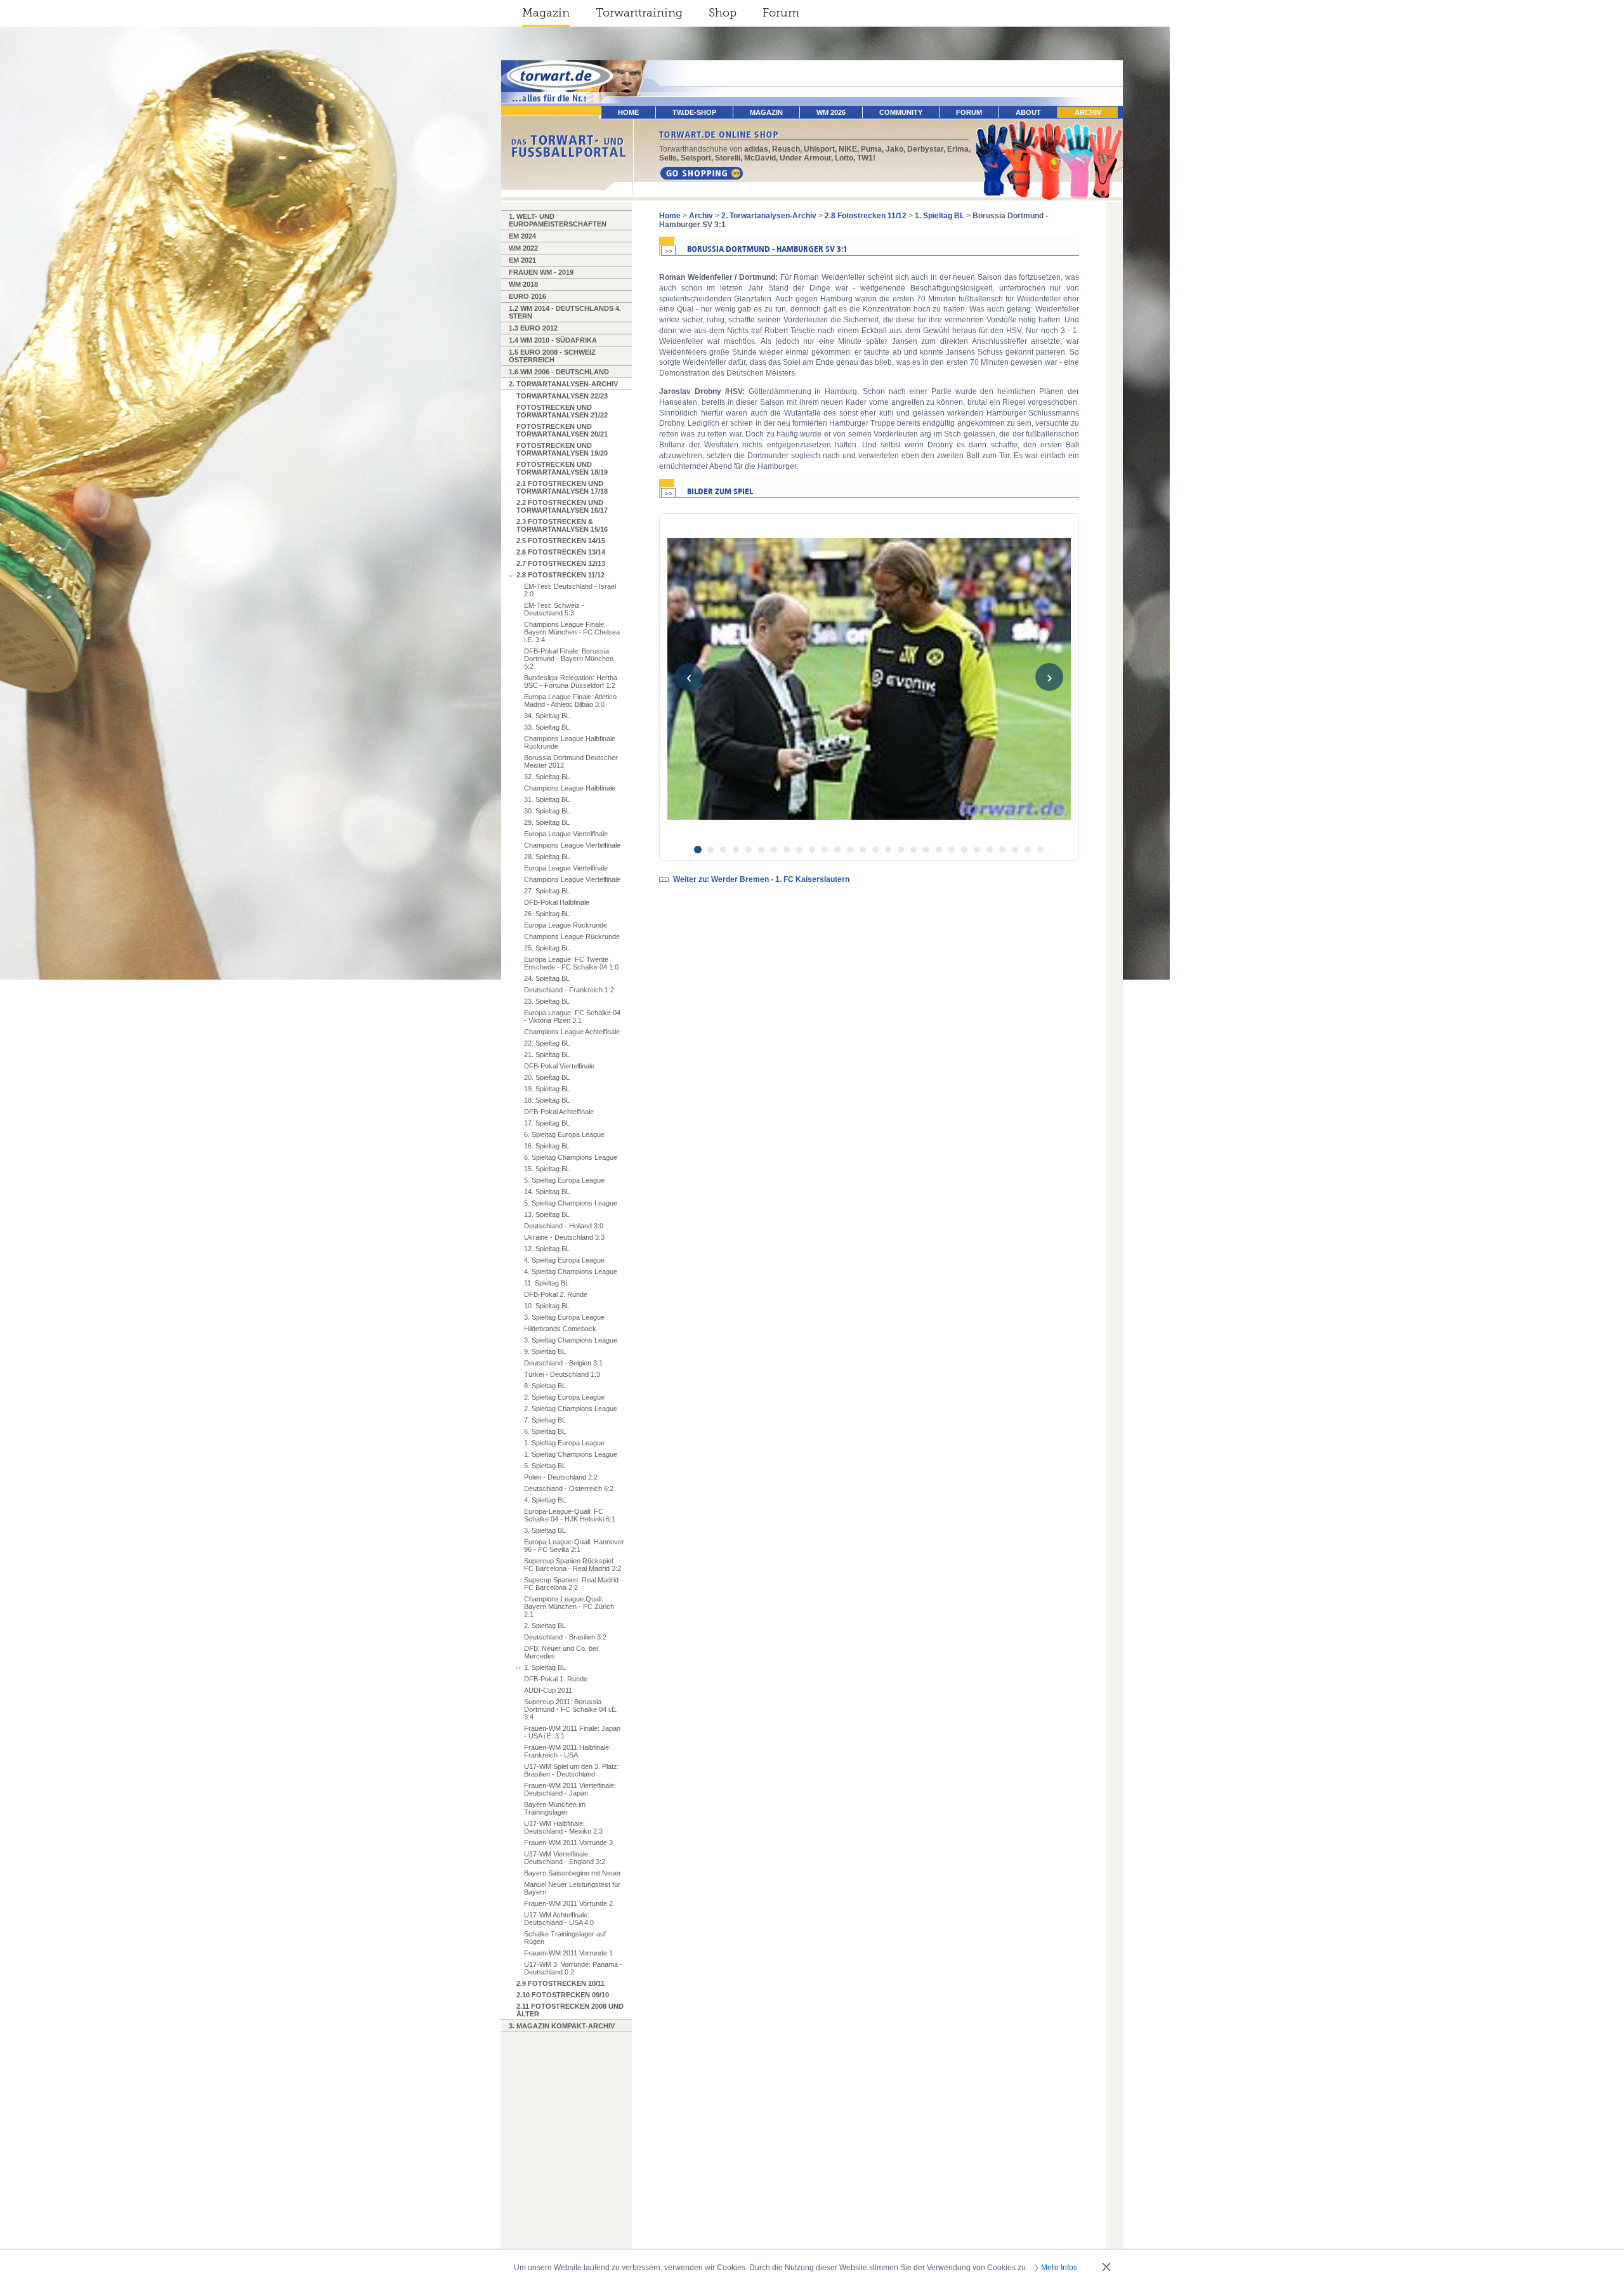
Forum (781, 13)
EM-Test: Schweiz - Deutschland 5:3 (554, 609)
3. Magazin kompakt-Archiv (562, 2026)
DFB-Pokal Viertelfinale (559, 1066)
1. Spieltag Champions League (571, 1454)
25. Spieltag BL (547, 948)
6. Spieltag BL (545, 1431)
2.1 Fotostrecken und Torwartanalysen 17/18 (562, 487)
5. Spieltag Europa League (564, 1180)
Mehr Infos (1059, 2268)
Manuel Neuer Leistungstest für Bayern (572, 1888)
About (1028, 112)
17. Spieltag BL (547, 1123)
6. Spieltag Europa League (564, 1134)
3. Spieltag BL (545, 1530)
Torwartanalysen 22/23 (562, 396)
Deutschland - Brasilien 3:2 (565, 1637)
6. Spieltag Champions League (571, 1157)
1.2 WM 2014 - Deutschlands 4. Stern (565, 312)
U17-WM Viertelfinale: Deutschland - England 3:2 (565, 1858)
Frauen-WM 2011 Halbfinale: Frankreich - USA (567, 1751)
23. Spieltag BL (547, 1001)
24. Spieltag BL (547, 978)
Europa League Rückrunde (566, 925)
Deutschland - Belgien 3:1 (563, 1363)
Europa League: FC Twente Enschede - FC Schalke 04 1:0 (571, 963)
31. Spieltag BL (547, 799)
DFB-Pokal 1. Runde (556, 1679)
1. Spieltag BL (545, 1667)
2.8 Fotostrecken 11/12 (560, 575)
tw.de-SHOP (694, 112)
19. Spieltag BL (547, 1089)
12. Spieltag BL (547, 1249)
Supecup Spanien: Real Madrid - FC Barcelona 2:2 (573, 1584)
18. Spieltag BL (547, 1100)
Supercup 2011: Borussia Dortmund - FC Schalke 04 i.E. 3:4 (571, 1709)
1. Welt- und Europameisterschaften (558, 220)
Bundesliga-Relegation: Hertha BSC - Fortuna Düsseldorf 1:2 (571, 681)
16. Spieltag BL (547, 1146)
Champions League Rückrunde (572, 936)
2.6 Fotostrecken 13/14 (561, 552)
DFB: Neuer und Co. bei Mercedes (561, 1652)
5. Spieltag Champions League (571, 1203)
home (628, 112)
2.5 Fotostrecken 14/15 (561, 541)
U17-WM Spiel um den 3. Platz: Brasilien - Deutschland (572, 1770)
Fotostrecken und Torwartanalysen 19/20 (562, 449)
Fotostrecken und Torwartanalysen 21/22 (562, 411)
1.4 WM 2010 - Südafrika (553, 340)
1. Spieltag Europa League (564, 1443)
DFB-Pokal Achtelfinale (559, 1112)
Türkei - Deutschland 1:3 (562, 1374)
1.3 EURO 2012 (533, 328)
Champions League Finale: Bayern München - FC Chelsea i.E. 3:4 (572, 632)
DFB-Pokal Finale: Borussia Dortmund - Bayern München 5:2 (569, 659)
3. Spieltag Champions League (571, 1340)
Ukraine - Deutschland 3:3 (564, 1237)
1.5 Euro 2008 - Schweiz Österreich (552, 356)
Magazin (546, 13)
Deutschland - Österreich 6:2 (569, 1488)
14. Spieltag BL (547, 1192)
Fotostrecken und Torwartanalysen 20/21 (562, 430)
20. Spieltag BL (547, 1077)
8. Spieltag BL (545, 1386)
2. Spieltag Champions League (571, 1409)
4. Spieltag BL (545, 1500)
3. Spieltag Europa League (564, 1317)
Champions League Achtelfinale (572, 1032)
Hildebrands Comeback (560, 1329)
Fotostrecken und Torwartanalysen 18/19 (562, 468)
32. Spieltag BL (547, 777)
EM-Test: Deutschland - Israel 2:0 (570, 590)
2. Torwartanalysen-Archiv (563, 384)
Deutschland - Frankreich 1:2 (569, 990)
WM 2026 (831, 112)
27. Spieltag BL (547, 891)
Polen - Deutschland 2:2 (561, 1477)
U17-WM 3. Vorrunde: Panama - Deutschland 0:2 (573, 1968)
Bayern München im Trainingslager (555, 1808)
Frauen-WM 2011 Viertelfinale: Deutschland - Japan (570, 1789)
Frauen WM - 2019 (541, 272)
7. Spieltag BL (545, 1420)
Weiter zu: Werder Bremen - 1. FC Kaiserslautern (761, 879)
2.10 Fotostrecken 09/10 (563, 1995)
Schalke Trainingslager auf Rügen (565, 1938)
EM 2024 (522, 236)
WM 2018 (523, 284)
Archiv (1088, 112)
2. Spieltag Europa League (564, 1397)
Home (670, 216)
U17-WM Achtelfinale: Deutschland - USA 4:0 (559, 1919)
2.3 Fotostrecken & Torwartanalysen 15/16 (562, 525)
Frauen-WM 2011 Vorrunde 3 (568, 1843)
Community (901, 112)
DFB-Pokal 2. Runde (556, 1294)
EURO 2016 (527, 296)
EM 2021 (522, 260)
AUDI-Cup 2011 (548, 1690)
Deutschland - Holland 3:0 (564, 1226)
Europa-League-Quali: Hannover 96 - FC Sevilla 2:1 (574, 1546)
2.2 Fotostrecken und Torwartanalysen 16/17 (562, 506)
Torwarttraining (639, 13)
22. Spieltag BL (547, 1043)
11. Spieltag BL (547, 1283)
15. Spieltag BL (547, 1169)
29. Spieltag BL (547, 822)
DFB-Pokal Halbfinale (557, 902)
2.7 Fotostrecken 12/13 (561, 563)
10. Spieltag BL (547, 1306)
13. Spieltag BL (547, 1214)
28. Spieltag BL (547, 857)
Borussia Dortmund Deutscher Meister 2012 (571, 761)
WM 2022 (523, 248)
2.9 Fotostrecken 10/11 (560, 1983)
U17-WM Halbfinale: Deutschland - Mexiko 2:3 (563, 1827)
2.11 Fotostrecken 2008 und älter (570, 2010)
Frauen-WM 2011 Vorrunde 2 (568, 1903)
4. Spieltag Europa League (564, 1260)
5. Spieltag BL (545, 1466)
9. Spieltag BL (545, 1351)
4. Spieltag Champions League (571, 1271)
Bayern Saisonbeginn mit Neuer (573, 1873)
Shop (723, 13)
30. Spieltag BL (547, 811)
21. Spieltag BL (547, 1054)
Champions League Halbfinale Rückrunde (570, 742)
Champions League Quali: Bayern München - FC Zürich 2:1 (569, 1606)
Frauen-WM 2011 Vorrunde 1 (568, 1953)
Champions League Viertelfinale (572, 845)
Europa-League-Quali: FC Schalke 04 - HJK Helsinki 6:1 (570, 1515)
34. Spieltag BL (547, 716)
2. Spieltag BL (545, 1626)
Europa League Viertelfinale (566, 834)
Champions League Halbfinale (570, 788)
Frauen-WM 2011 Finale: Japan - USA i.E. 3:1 (572, 1732)
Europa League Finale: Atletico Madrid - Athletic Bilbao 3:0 (570, 700)
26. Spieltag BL (547, 914)
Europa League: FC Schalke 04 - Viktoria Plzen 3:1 (572, 1016)
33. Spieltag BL (547, 727)
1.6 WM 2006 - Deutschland (559, 372)
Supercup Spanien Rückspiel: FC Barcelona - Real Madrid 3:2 (573, 1565)
